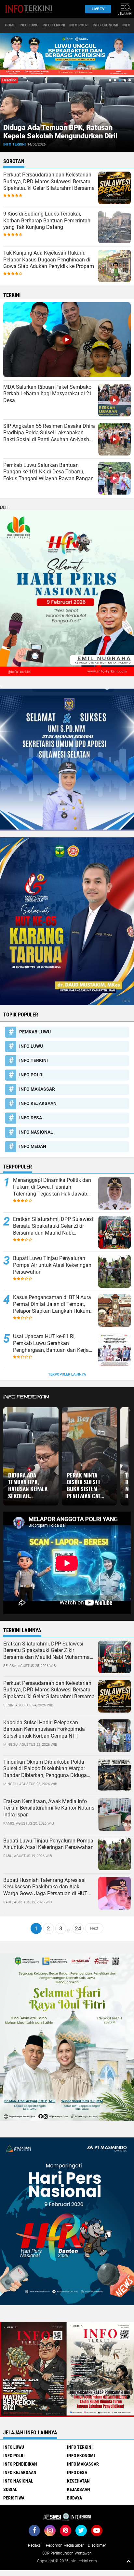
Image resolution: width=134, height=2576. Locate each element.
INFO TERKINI (54, 25)
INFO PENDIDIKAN (20, 2464)
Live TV (98, 9)
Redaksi (35, 2545)
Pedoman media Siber (65, 2545)
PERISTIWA (14, 2498)
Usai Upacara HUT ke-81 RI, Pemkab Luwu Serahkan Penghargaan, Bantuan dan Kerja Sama (51, 1343)
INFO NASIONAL (36, 1132)
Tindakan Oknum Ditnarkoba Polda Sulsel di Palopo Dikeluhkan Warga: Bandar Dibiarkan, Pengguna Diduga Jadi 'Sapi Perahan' (45, 1769)
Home (10, 25)
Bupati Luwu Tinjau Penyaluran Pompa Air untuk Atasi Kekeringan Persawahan (52, 1265)
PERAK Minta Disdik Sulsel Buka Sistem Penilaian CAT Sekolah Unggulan (84, 1486)
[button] (110, 80)
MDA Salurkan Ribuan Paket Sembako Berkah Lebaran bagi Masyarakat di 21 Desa (48, 394)
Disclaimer (97, 2545)
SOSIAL (10, 2489)
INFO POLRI (79, 25)
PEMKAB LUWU (40, 144)
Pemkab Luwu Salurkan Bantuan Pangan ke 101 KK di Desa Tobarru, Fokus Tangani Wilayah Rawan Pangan (48, 472)
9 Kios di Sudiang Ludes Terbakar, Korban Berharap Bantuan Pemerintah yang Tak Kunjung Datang (47, 221)
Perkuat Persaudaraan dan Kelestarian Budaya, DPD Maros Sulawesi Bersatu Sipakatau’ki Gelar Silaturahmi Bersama (49, 182)
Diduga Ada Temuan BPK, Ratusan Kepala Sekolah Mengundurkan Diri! (28, 1486)
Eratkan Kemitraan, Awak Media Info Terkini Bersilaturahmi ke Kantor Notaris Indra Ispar (49, 1808)
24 (78, 1928)
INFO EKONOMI (105, 25)
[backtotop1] (128, 2561)
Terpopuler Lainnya (67, 1374)
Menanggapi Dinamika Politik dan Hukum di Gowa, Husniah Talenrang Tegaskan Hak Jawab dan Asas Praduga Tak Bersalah (52, 1187)
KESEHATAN (78, 2481)
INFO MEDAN (33, 1146)
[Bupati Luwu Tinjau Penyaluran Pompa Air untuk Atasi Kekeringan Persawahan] (114, 1853)
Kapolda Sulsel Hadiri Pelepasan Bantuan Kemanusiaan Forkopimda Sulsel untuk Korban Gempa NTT (44, 1729)
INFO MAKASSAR (37, 1089)
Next (94, 1928)
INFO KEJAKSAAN (38, 1103)
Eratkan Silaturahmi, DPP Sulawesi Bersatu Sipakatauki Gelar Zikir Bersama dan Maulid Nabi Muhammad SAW (53, 1226)
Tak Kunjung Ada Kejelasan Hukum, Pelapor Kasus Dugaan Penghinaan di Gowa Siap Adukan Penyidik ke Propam (49, 260)
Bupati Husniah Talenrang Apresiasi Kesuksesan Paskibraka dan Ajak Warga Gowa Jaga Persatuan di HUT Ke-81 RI (45, 1887)
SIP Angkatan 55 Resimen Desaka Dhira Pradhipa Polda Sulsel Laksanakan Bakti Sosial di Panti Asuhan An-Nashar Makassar (49, 433)
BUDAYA (74, 2498)
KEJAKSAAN (79, 2489)
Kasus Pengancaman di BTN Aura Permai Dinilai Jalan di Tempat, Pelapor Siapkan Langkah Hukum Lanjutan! (52, 1304)
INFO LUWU (29, 25)
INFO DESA (31, 1118)
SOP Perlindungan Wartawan (67, 2553)
